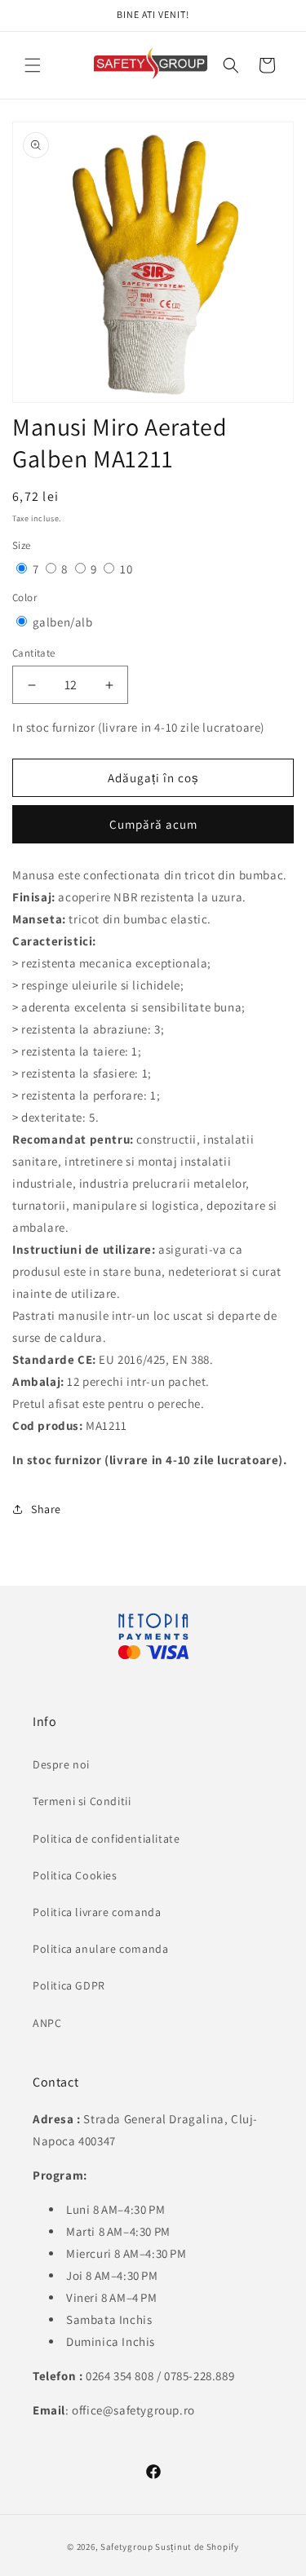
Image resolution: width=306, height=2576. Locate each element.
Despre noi (61, 1764)
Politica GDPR (69, 1985)
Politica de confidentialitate (106, 1839)
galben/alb (63, 622)
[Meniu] (33, 65)
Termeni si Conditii (82, 1801)
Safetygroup (127, 2547)
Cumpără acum (153, 824)
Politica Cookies (75, 1875)
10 (126, 569)
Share (46, 1509)
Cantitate (34, 653)
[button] (231, 65)
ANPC (47, 2023)
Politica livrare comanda (97, 1912)
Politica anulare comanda (100, 1949)
